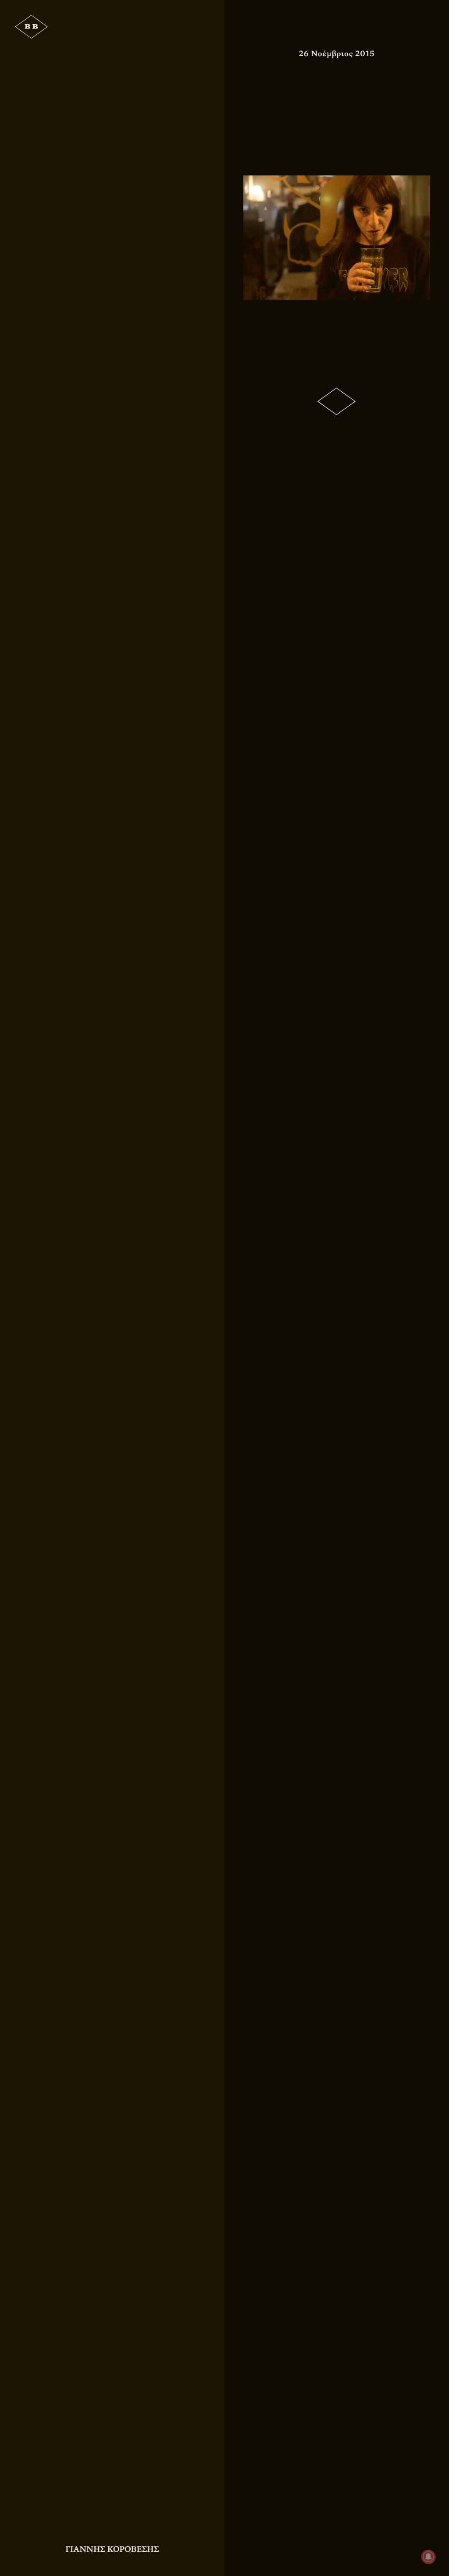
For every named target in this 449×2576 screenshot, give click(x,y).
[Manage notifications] (428, 2557)
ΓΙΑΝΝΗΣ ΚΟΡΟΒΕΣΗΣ (112, 2549)
